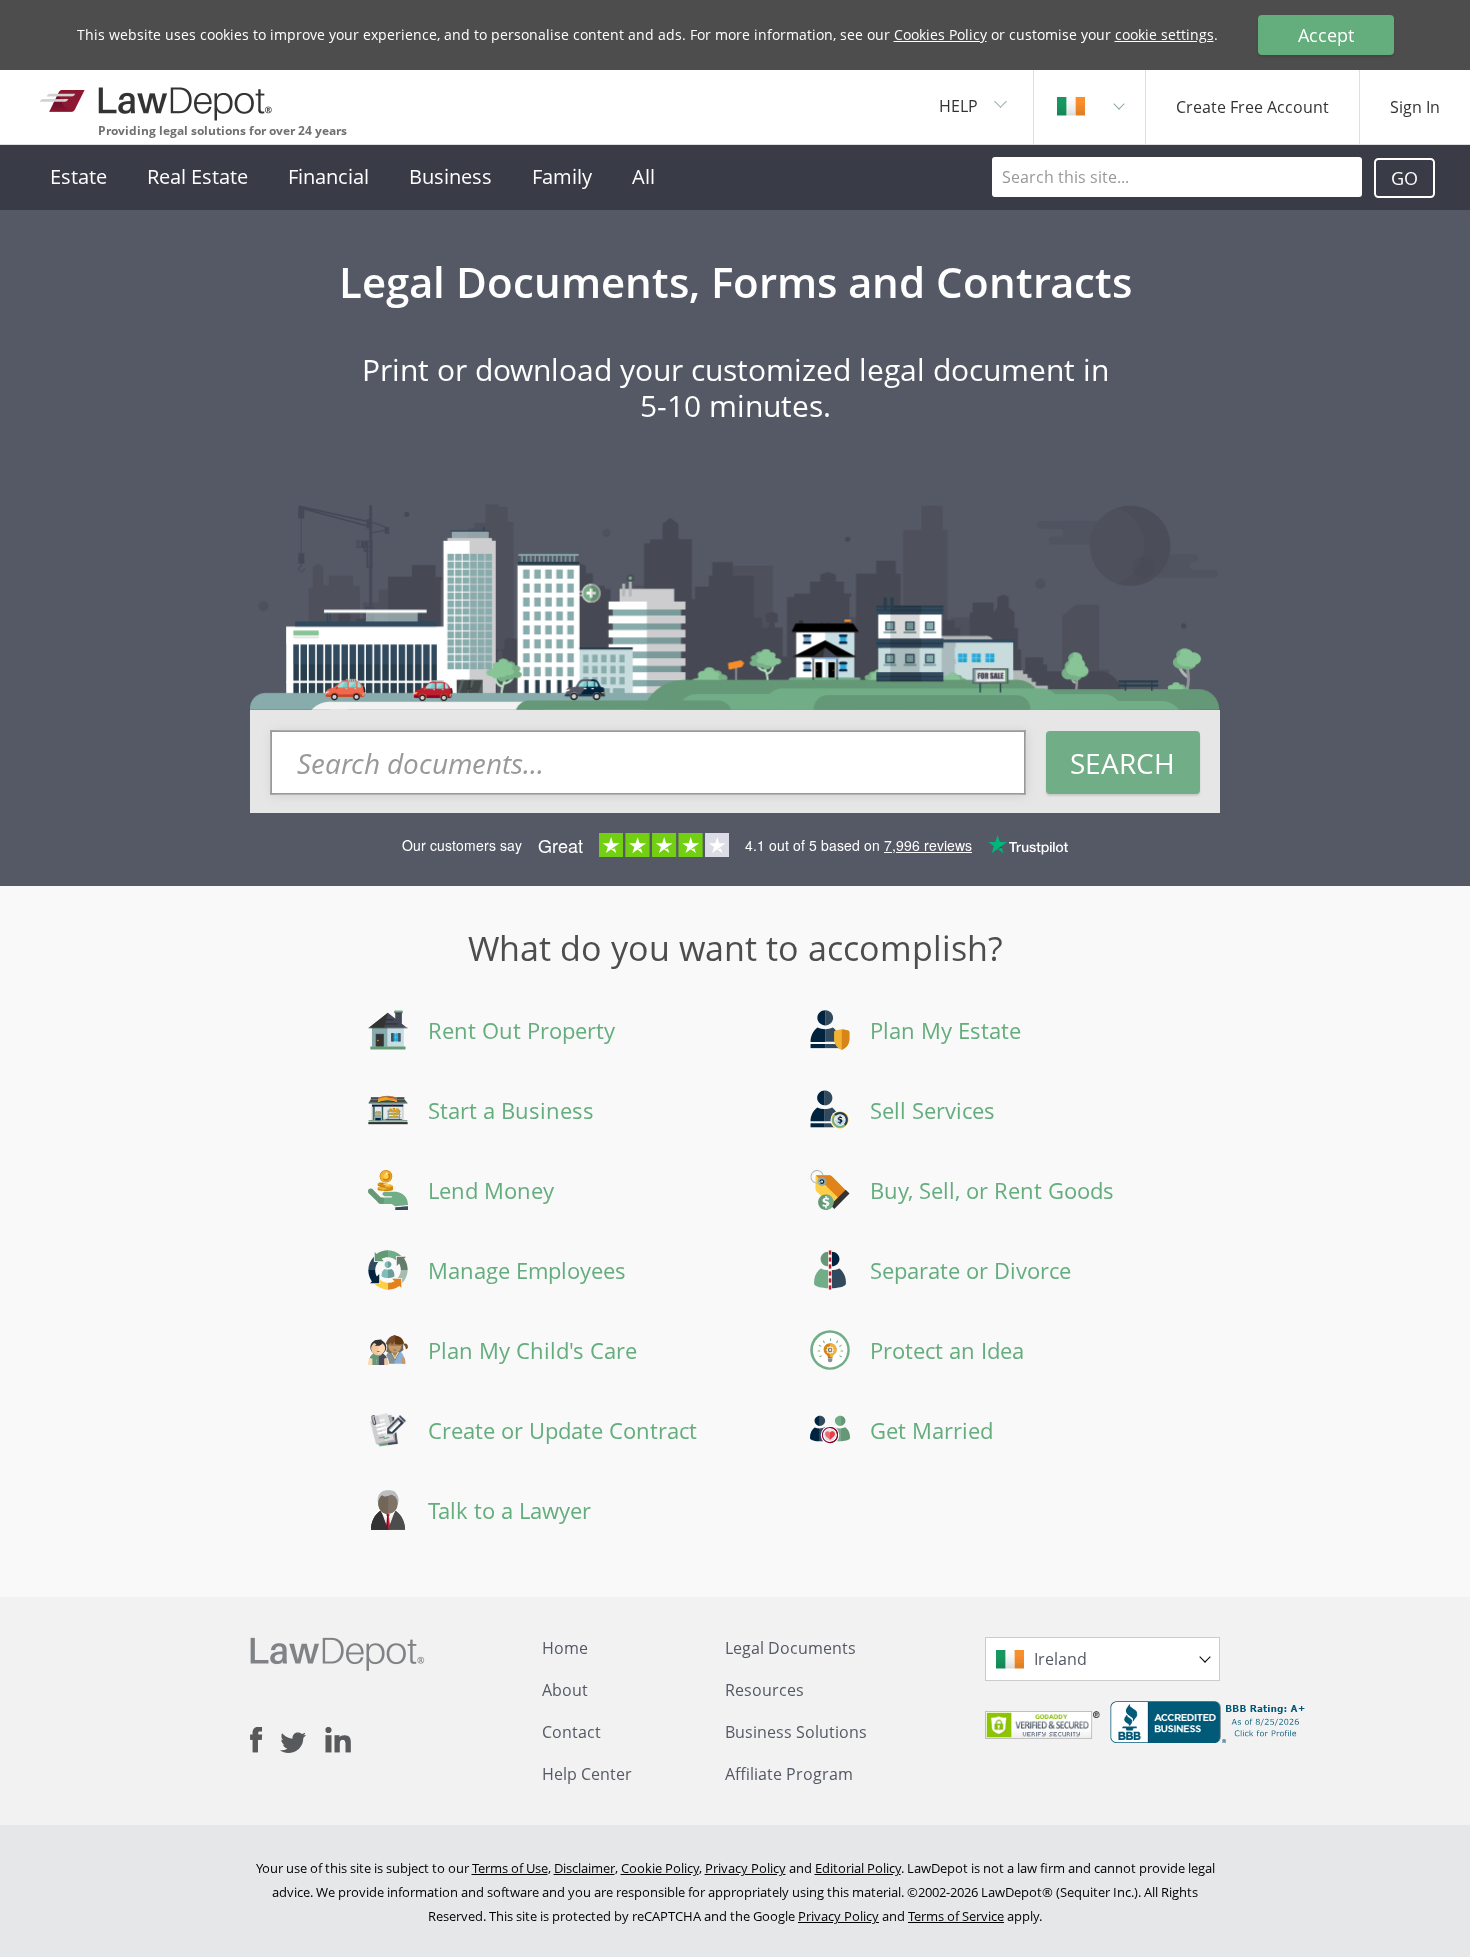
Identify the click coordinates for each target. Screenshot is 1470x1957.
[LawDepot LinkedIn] (338, 1740)
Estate (78, 176)
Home (565, 1648)
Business (450, 176)
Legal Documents (790, 1648)
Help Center (587, 1774)
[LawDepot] (157, 99)
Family (562, 176)
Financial (328, 176)
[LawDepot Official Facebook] (265, 1740)
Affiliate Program (789, 1774)
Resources (764, 1690)
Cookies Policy (940, 34)
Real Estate (197, 176)
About (565, 1690)
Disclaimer (584, 1868)
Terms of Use (510, 1868)
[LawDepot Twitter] (302, 1742)
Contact (571, 1732)
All (643, 176)
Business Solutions (796, 1732)
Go (1404, 178)
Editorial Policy (858, 1868)
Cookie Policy (660, 1868)
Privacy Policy (745, 1868)
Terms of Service (956, 1916)
